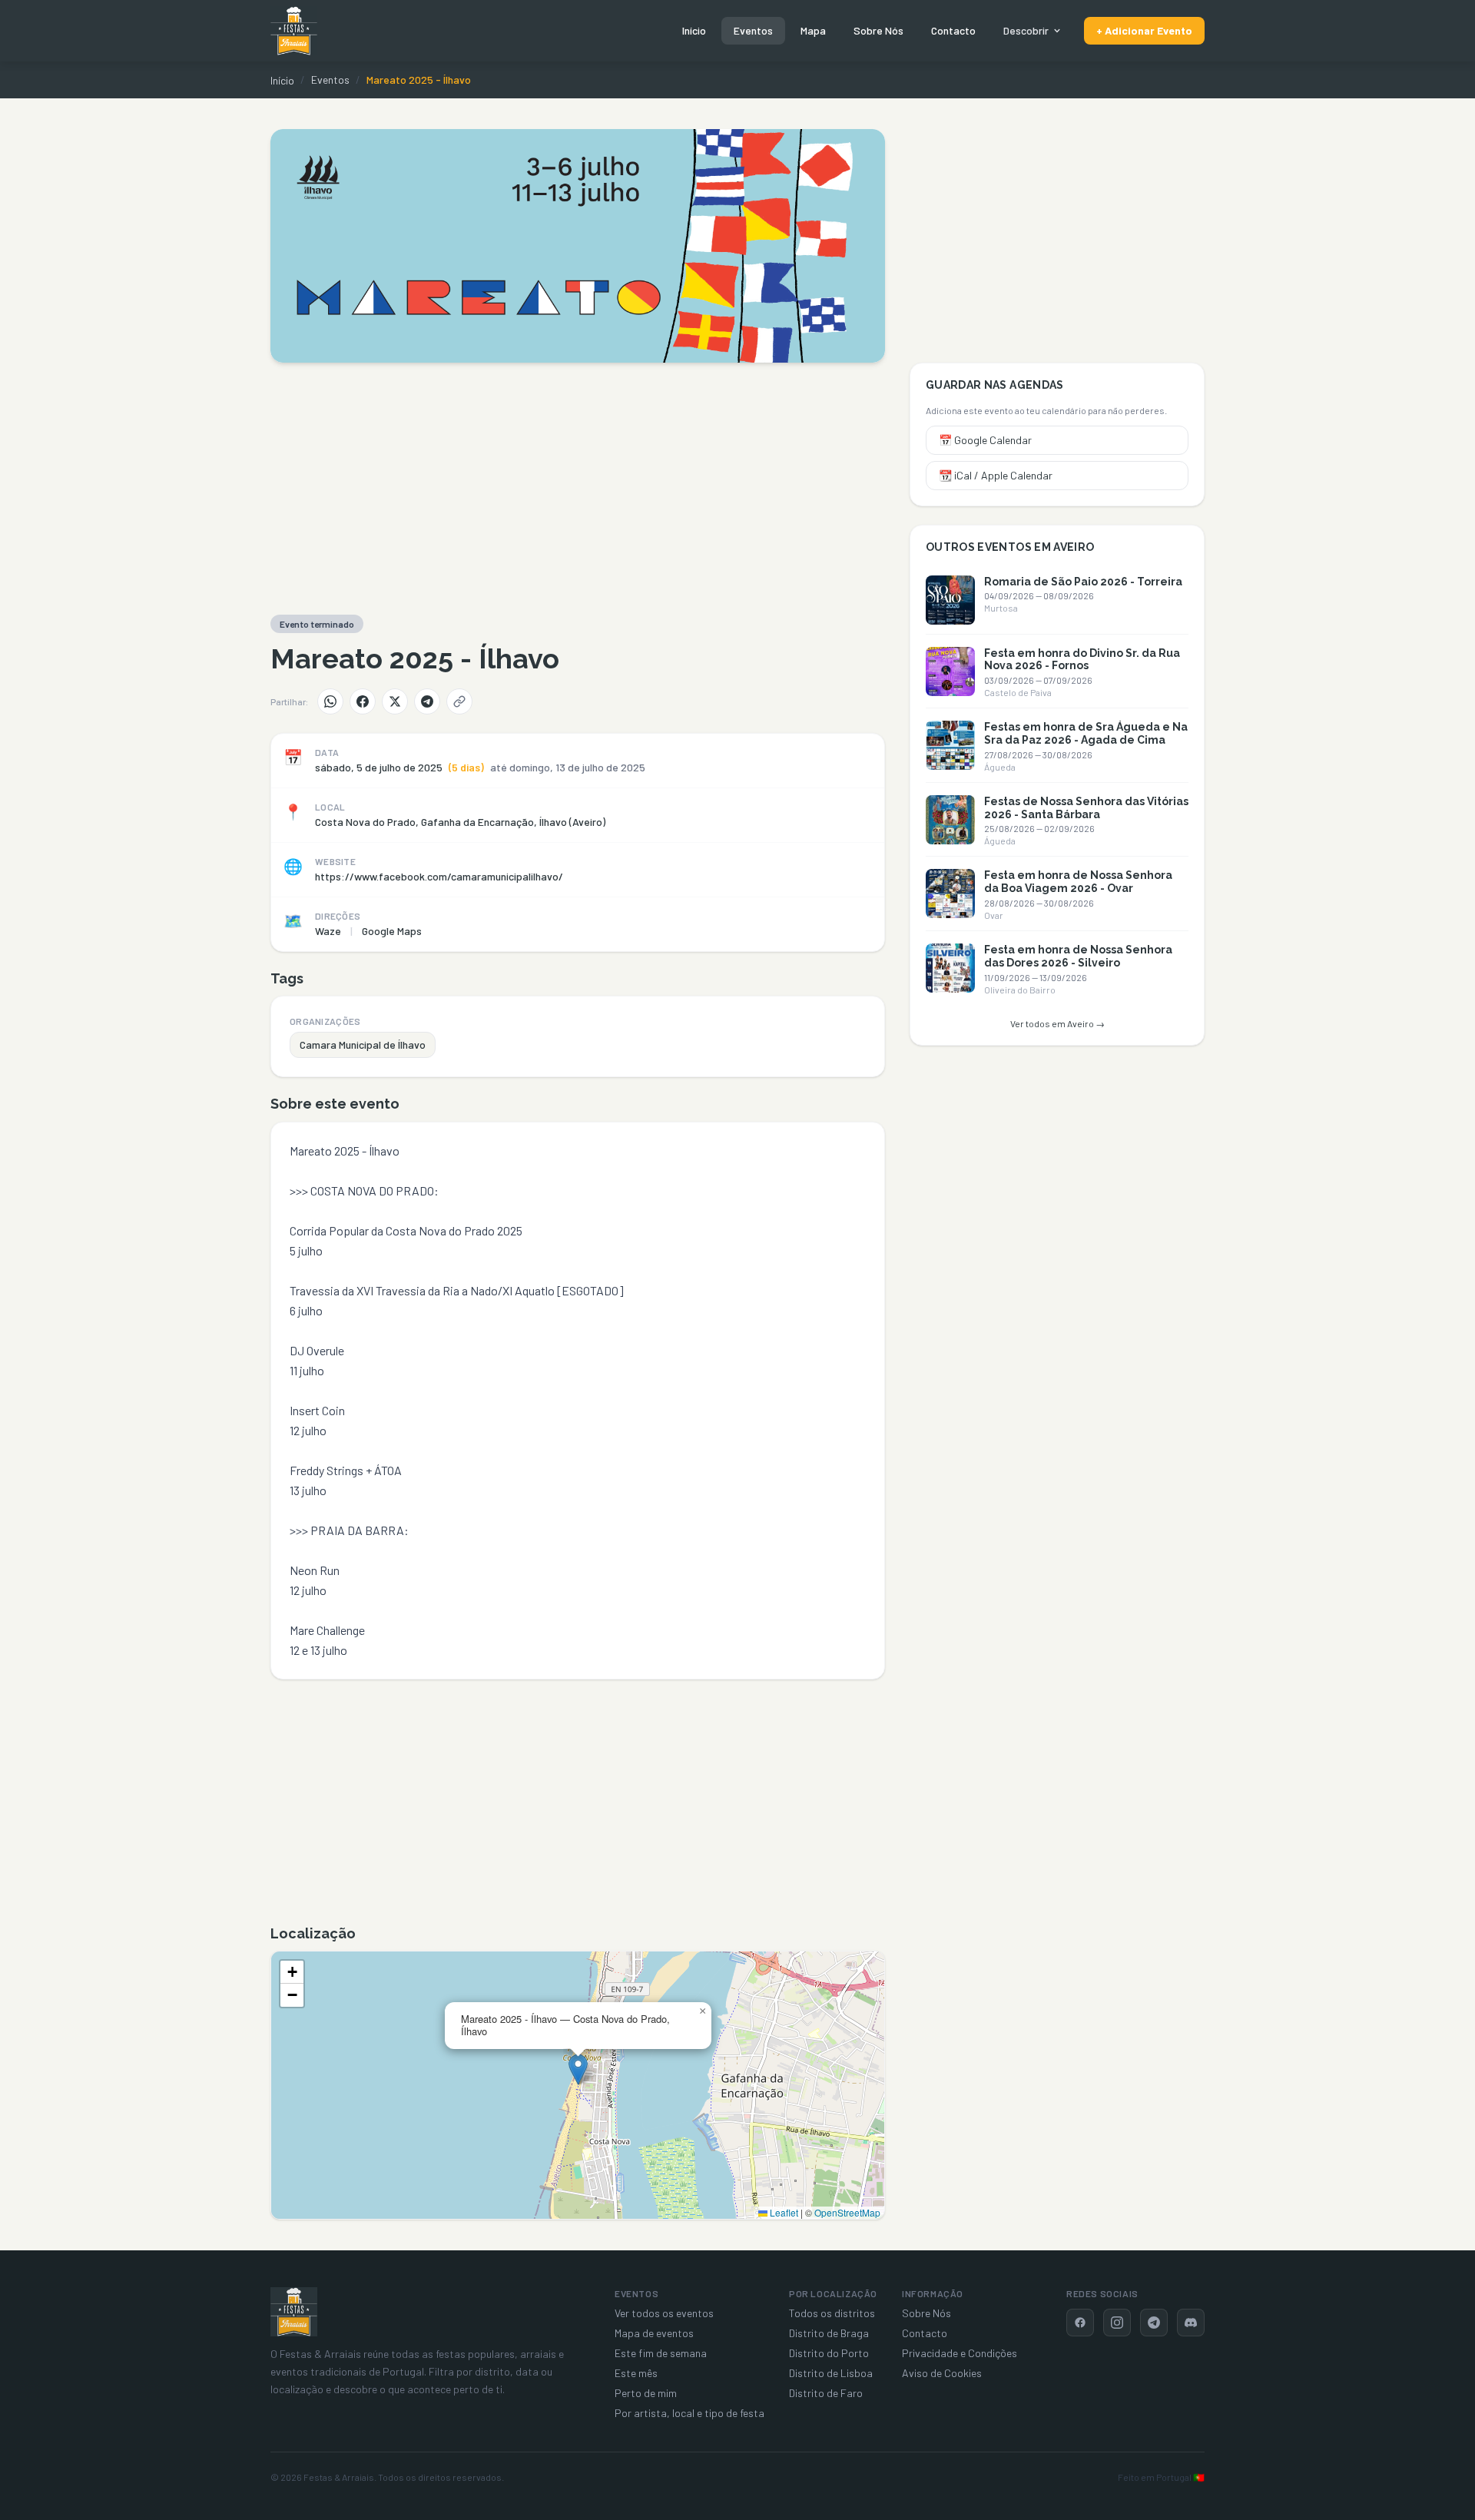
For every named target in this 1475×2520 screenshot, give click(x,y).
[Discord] (1191, 2323)
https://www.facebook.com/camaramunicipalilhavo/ (439, 876)
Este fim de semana (661, 2353)
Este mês (636, 2373)
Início (694, 30)
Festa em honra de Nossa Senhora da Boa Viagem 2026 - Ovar (1078, 882)
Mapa (813, 30)
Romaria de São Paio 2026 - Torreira (1083, 582)
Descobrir (1026, 30)
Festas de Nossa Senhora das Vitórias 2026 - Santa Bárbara (1086, 808)
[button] (578, 2069)
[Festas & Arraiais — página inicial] (294, 31)
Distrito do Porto (829, 2353)
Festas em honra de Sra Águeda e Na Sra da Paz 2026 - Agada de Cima (1086, 733)
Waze (328, 931)
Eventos (753, 30)
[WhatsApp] (330, 701)
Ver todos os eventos (664, 2313)
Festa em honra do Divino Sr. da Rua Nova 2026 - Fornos (1082, 660)
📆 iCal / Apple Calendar (996, 475)
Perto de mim (646, 2393)
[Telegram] (427, 701)
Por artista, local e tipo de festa (689, 2413)
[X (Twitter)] (395, 701)
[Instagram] (1117, 2323)
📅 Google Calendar (985, 440)
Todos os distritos (832, 2313)
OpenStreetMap (847, 2212)
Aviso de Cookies (942, 2373)
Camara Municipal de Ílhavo (363, 1044)
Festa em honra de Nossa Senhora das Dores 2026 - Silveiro (1078, 956)
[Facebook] (363, 701)
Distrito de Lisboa (831, 2373)
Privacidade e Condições (960, 2353)
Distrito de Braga (829, 2333)
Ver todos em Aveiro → (1057, 1023)
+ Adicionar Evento (1144, 30)
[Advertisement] (578, 489)
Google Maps (392, 931)
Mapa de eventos (654, 2333)
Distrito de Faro (826, 2393)
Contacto (953, 30)
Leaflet (783, 2212)
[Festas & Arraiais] (294, 2312)
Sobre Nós (878, 30)
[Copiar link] (459, 701)
